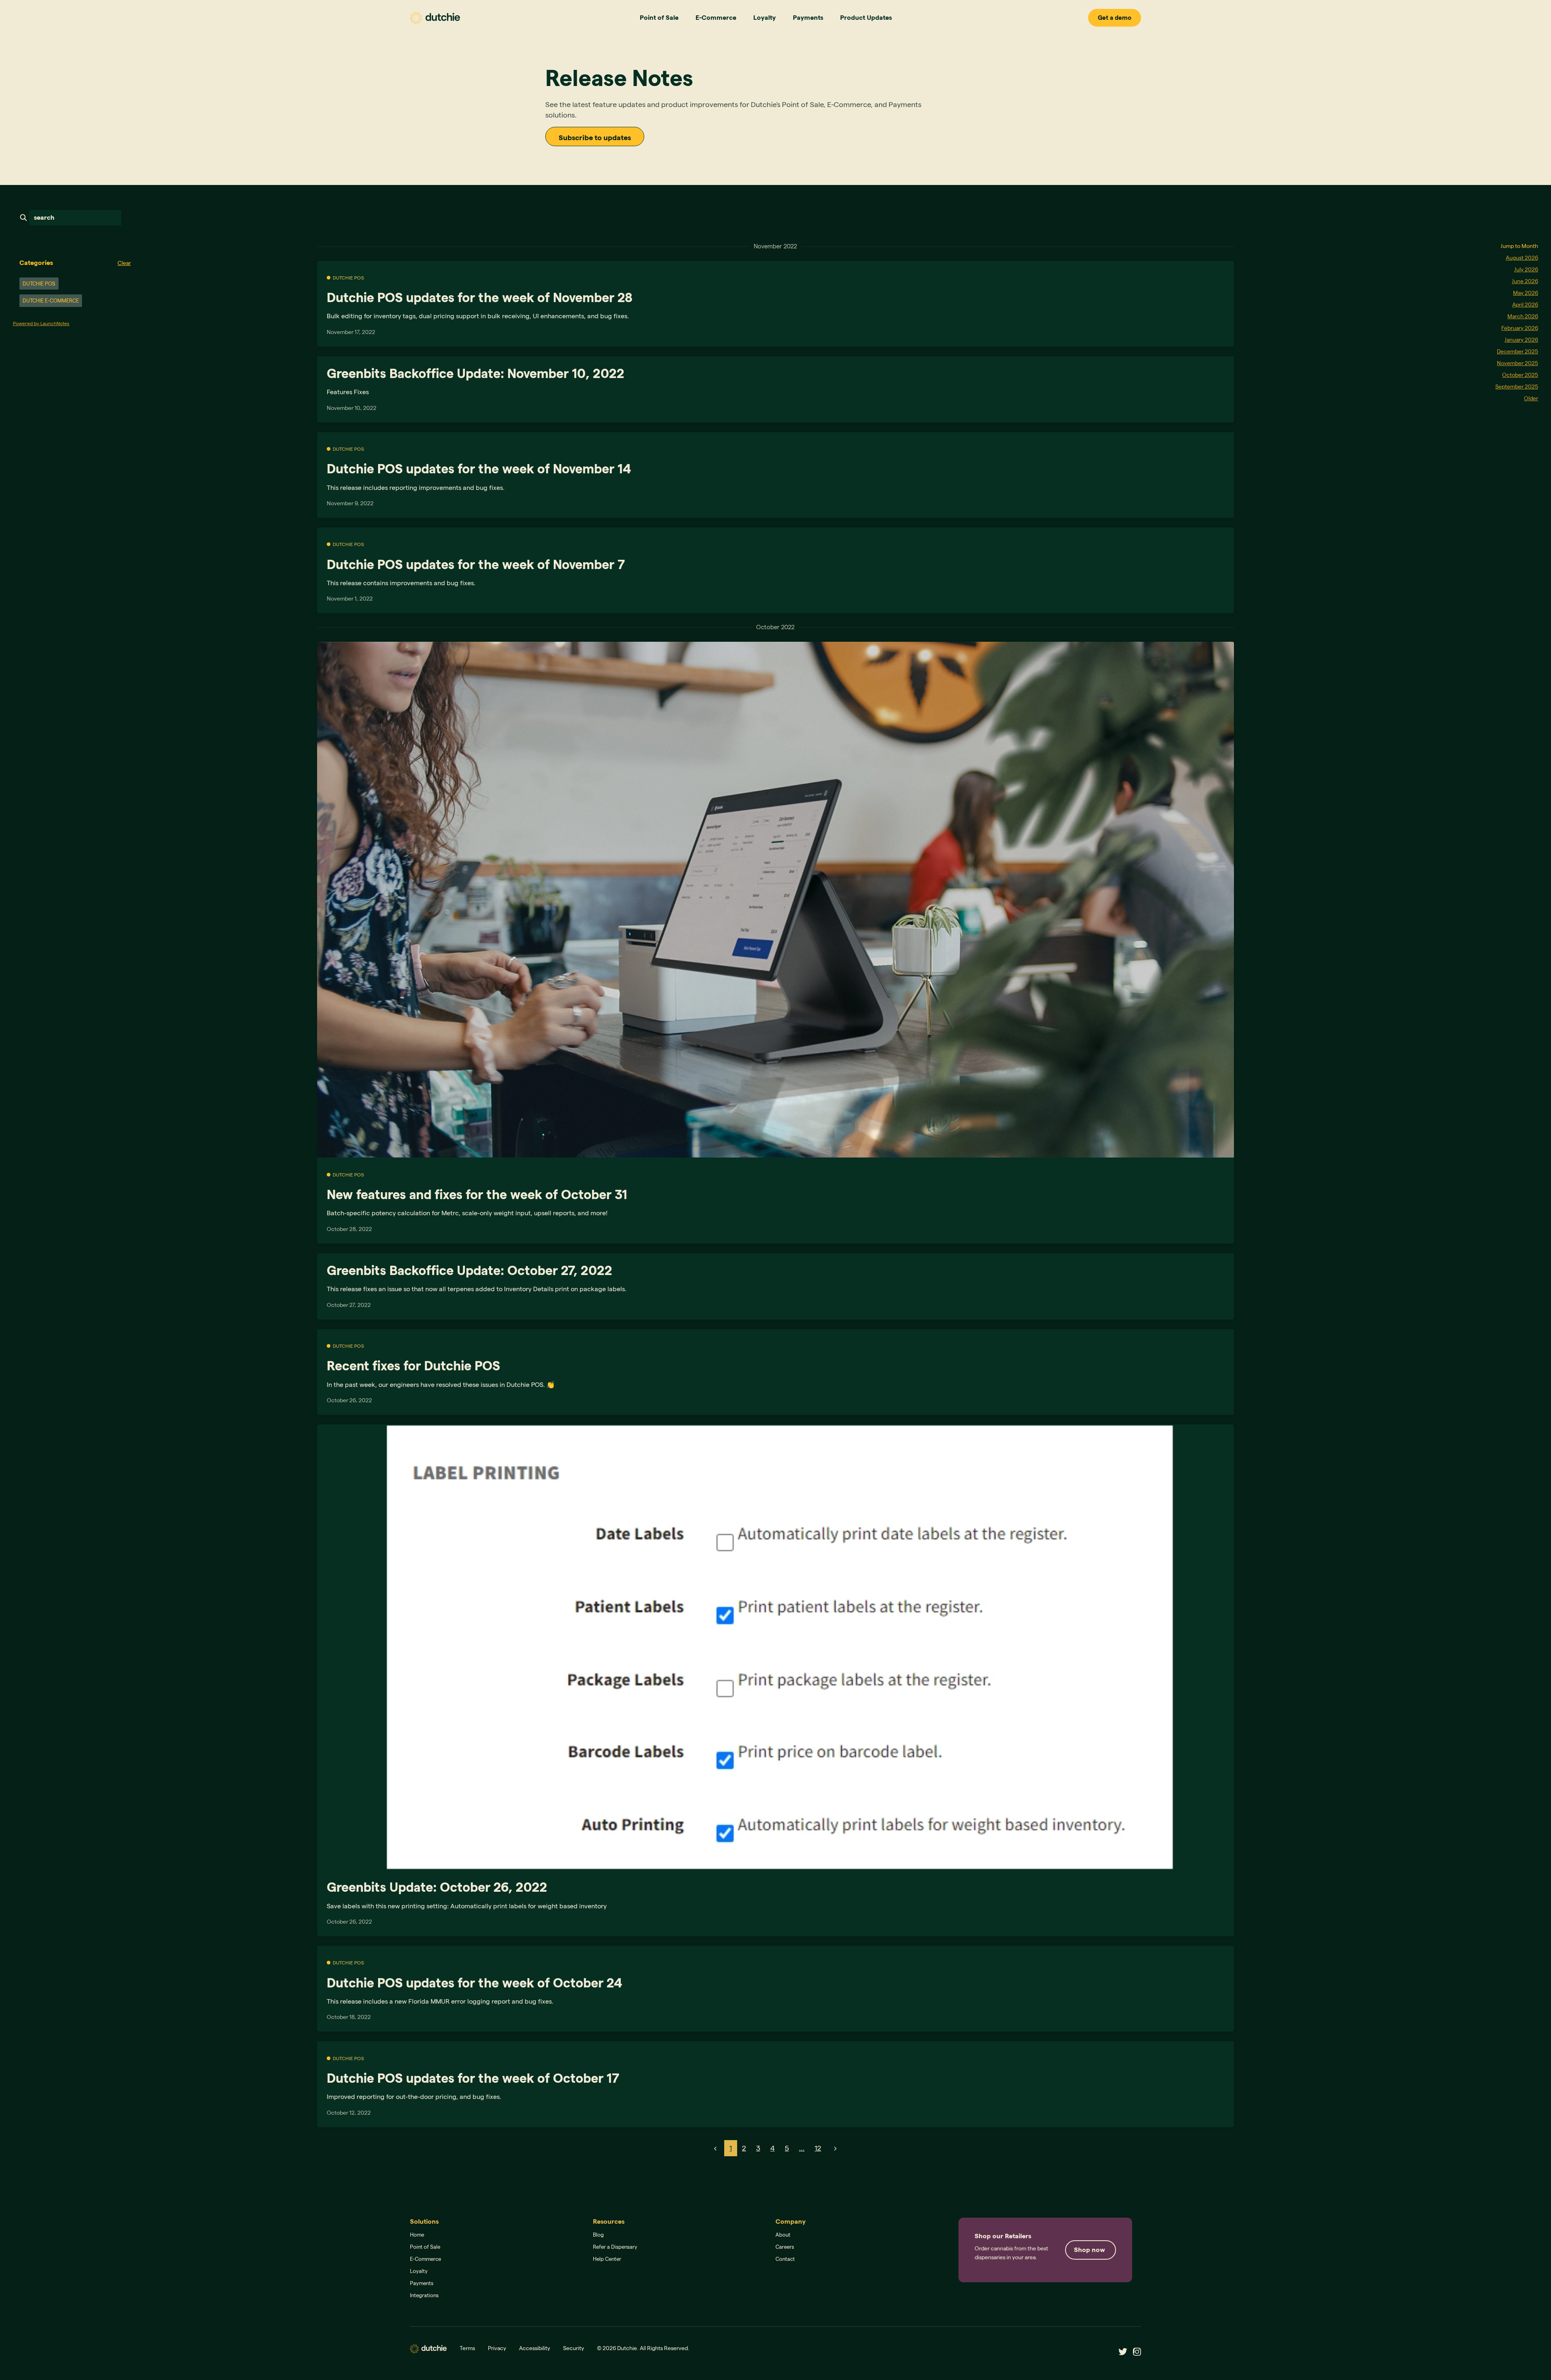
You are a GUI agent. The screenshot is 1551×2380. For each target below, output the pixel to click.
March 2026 (1523, 316)
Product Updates (866, 18)
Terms (467, 2348)
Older (1531, 398)
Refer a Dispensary (615, 2247)
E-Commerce (716, 18)
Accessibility (535, 2348)
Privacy (497, 2348)
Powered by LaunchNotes (41, 323)
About (783, 2235)
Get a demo (1115, 18)
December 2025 (1517, 351)
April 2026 (1525, 305)
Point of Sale (659, 18)
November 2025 (1517, 363)
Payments (808, 18)
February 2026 (1520, 328)
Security (574, 2348)
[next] (835, 2148)
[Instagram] (1135, 2351)
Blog (598, 2235)
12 (818, 2148)
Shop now (1090, 2250)
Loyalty (765, 18)
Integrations (424, 2295)
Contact (785, 2259)
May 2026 (1526, 293)
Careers (785, 2247)
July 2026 (1526, 269)
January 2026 (1521, 340)
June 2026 (1525, 281)
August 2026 (1522, 258)
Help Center (607, 2259)
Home (417, 2235)
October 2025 (1520, 375)
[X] (1121, 2351)
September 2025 (1517, 387)
